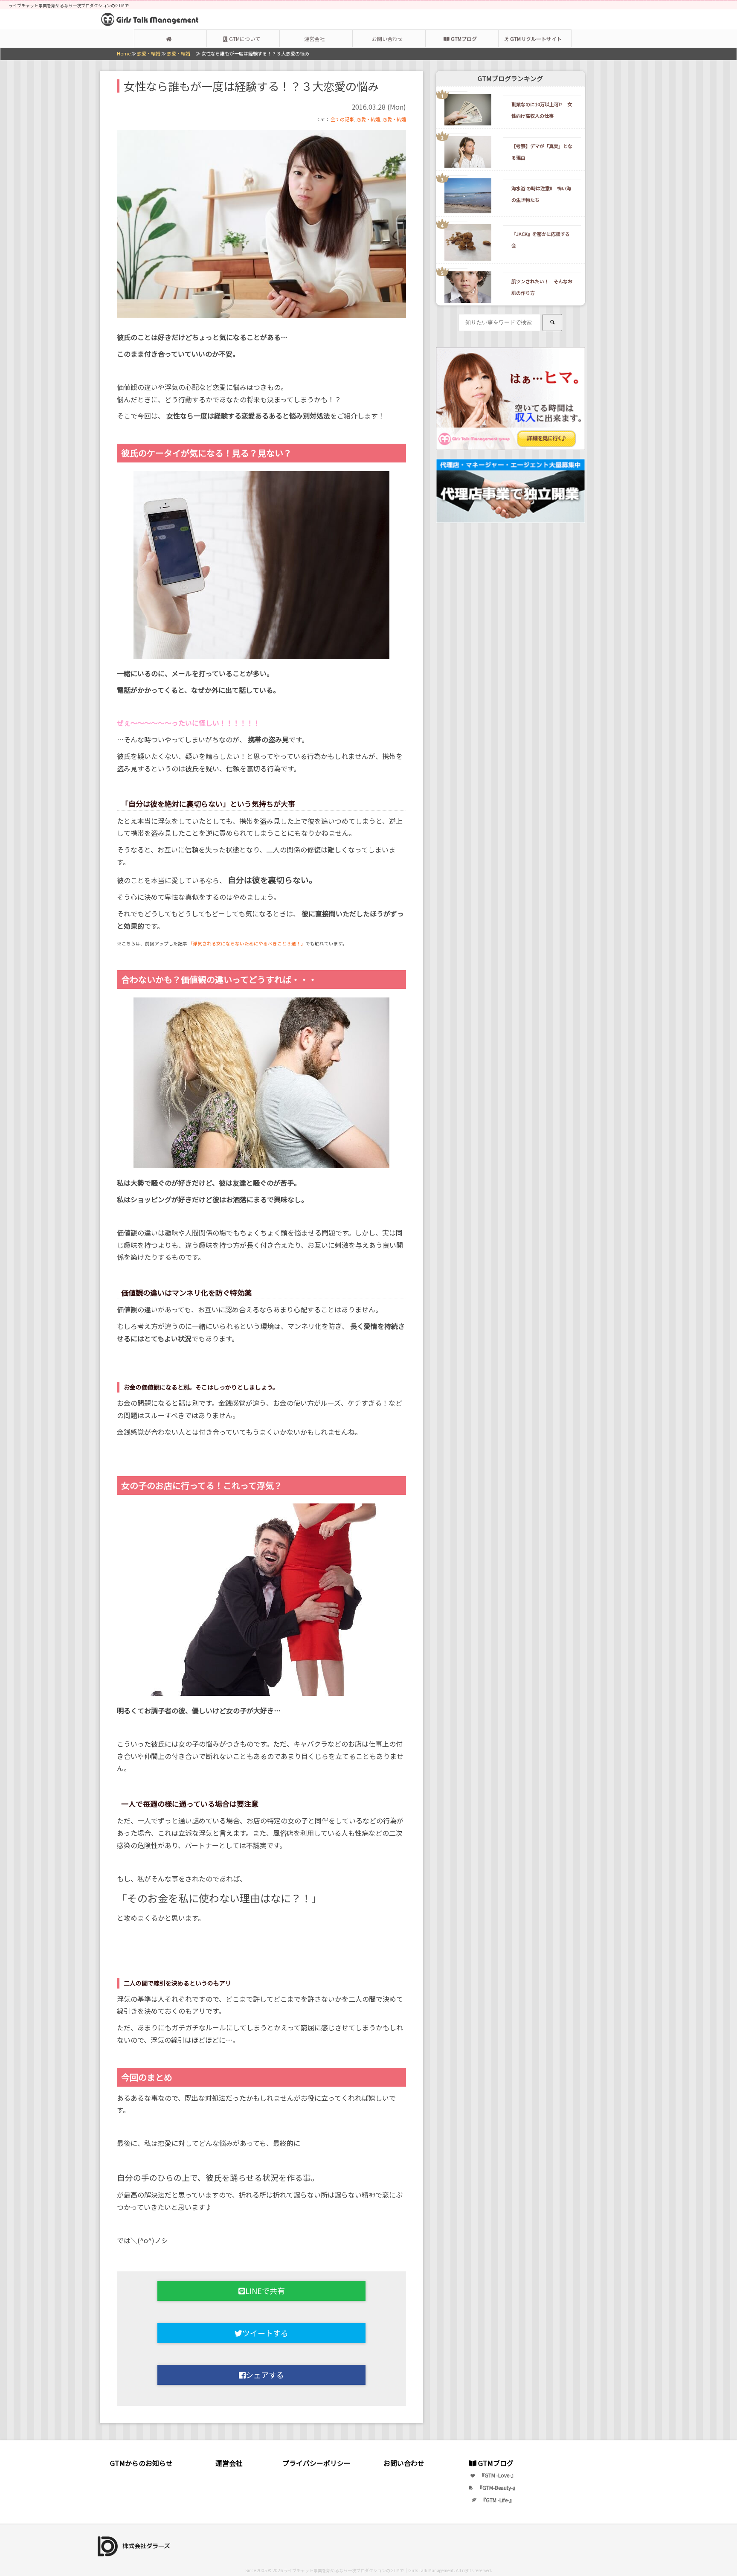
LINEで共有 (265, 2291)
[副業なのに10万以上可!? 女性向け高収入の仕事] (452, 110)
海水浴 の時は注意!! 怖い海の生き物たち (541, 194)
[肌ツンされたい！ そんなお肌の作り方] (452, 287)
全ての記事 (342, 119)
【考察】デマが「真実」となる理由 (542, 152)
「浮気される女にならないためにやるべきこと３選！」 (247, 943)
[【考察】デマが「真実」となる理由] (452, 151)
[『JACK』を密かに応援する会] (452, 242)
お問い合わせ (387, 39)
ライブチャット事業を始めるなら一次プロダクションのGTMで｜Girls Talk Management (369, 2570)
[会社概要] (139, 2545)
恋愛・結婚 (368, 119)
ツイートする (265, 2333)
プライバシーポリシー (316, 2463)
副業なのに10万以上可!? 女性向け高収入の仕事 (542, 110)
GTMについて (244, 39)
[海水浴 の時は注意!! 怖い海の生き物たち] (452, 196)
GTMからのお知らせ (141, 2463)
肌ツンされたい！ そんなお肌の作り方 (542, 287)
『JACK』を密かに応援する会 (541, 240)
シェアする (265, 2375)
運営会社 (314, 39)
